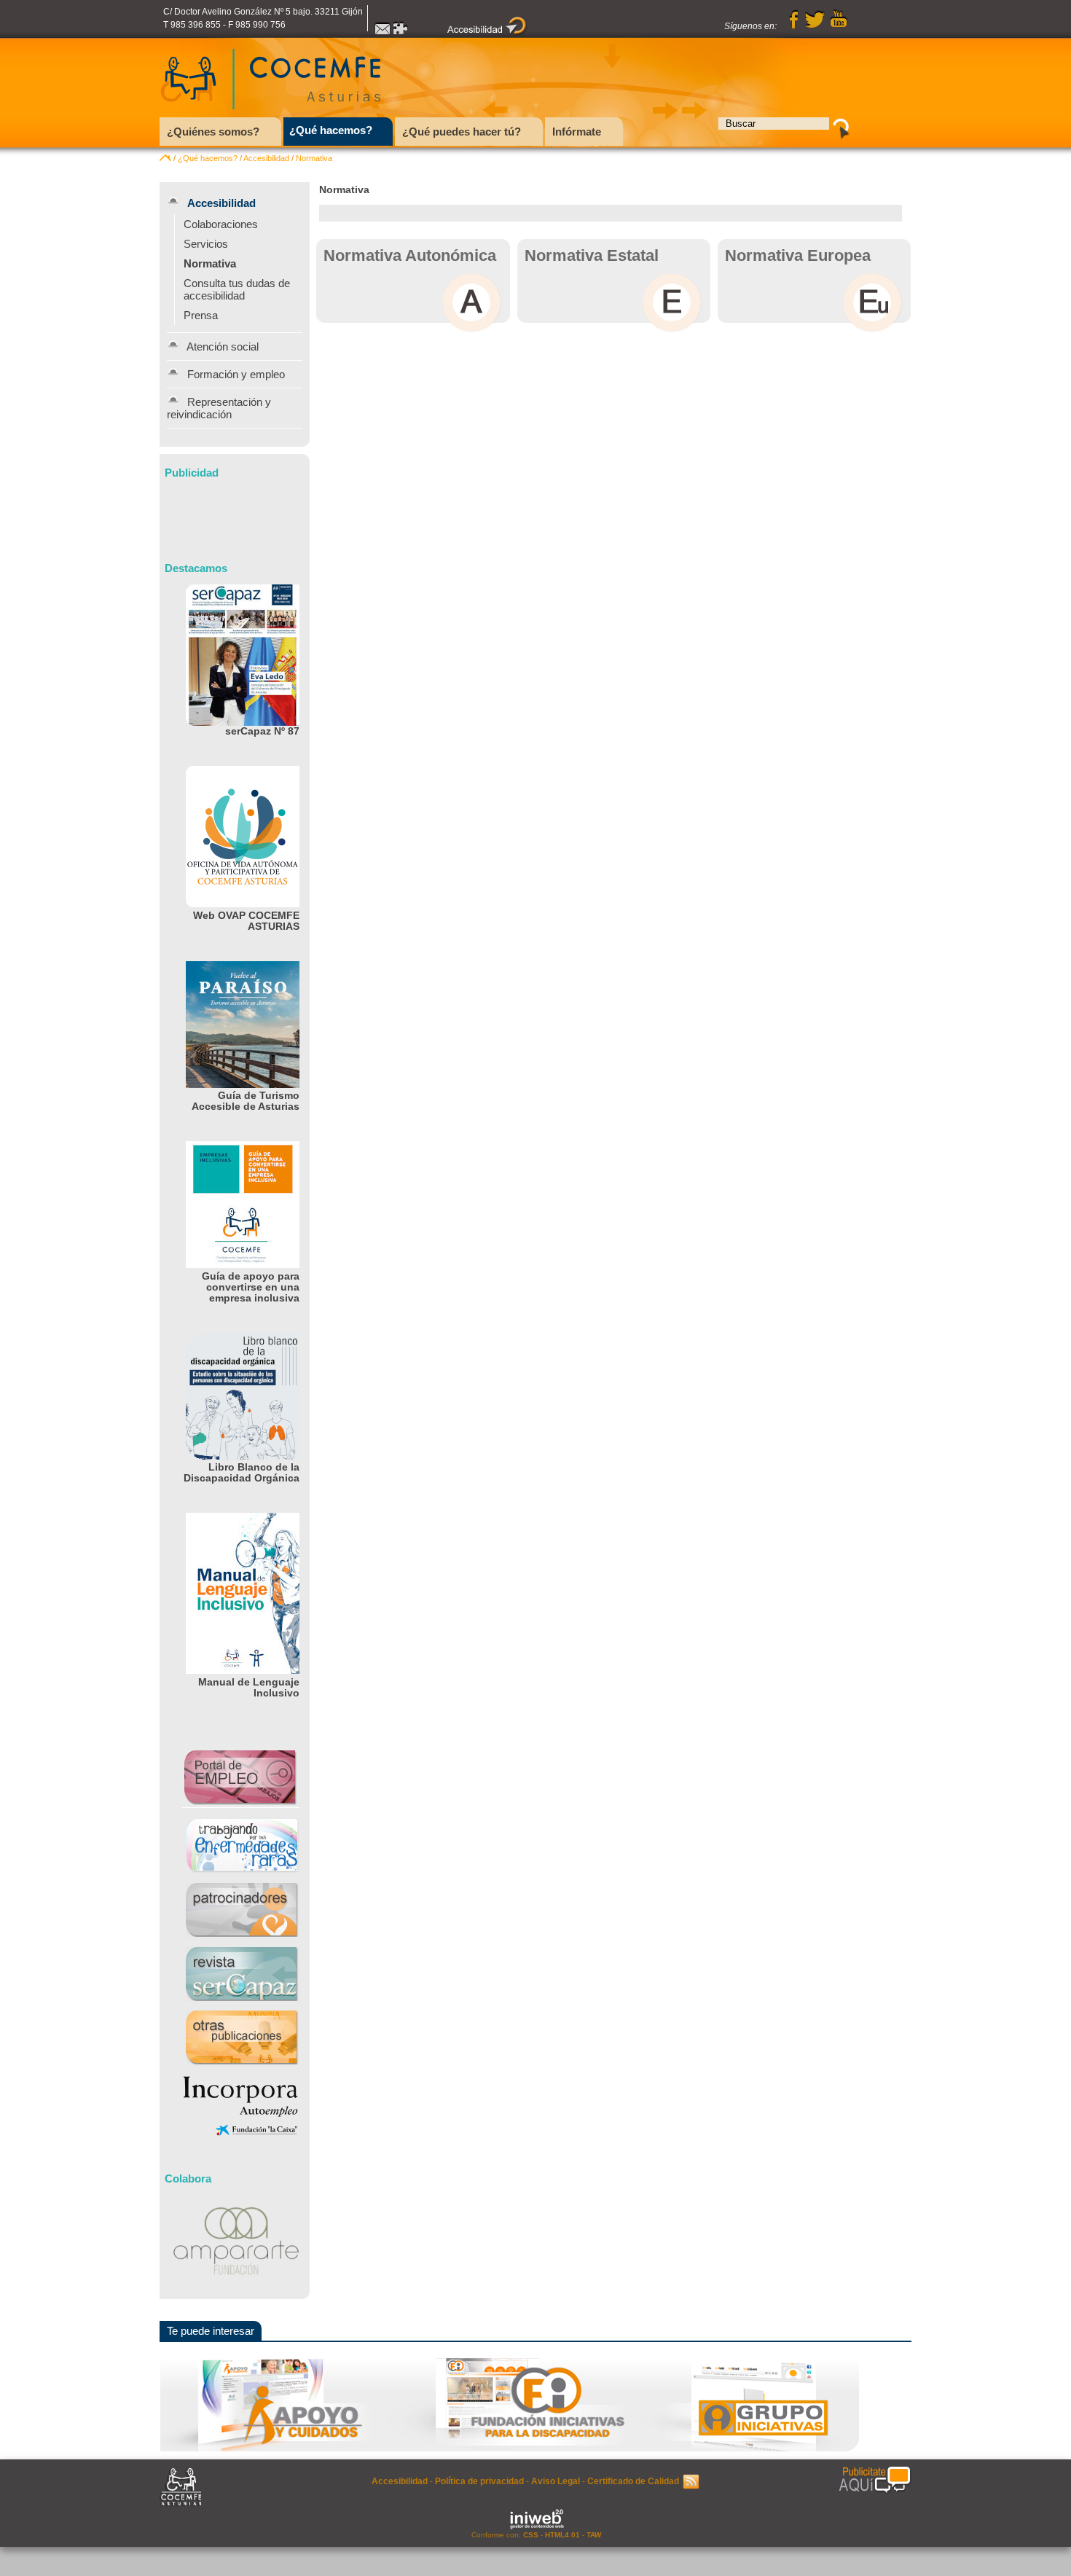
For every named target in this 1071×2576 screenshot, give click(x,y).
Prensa (201, 315)
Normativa (314, 158)
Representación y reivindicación (219, 408)
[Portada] (165, 158)
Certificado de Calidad (633, 2481)
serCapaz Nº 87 (262, 731)
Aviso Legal (556, 2481)
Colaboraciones (221, 224)
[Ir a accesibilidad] (487, 33)
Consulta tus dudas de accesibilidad (237, 289)
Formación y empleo (236, 374)
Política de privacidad (479, 2481)
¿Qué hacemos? (208, 158)
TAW (594, 2535)
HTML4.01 (562, 2535)
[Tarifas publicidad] (875, 2481)
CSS (531, 2535)
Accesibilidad (266, 158)
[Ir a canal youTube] (839, 26)
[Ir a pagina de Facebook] (794, 26)
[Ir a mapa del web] (401, 33)
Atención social (223, 347)
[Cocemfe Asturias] (271, 113)
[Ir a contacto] (382, 33)
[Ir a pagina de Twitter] (815, 26)
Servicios (206, 244)
